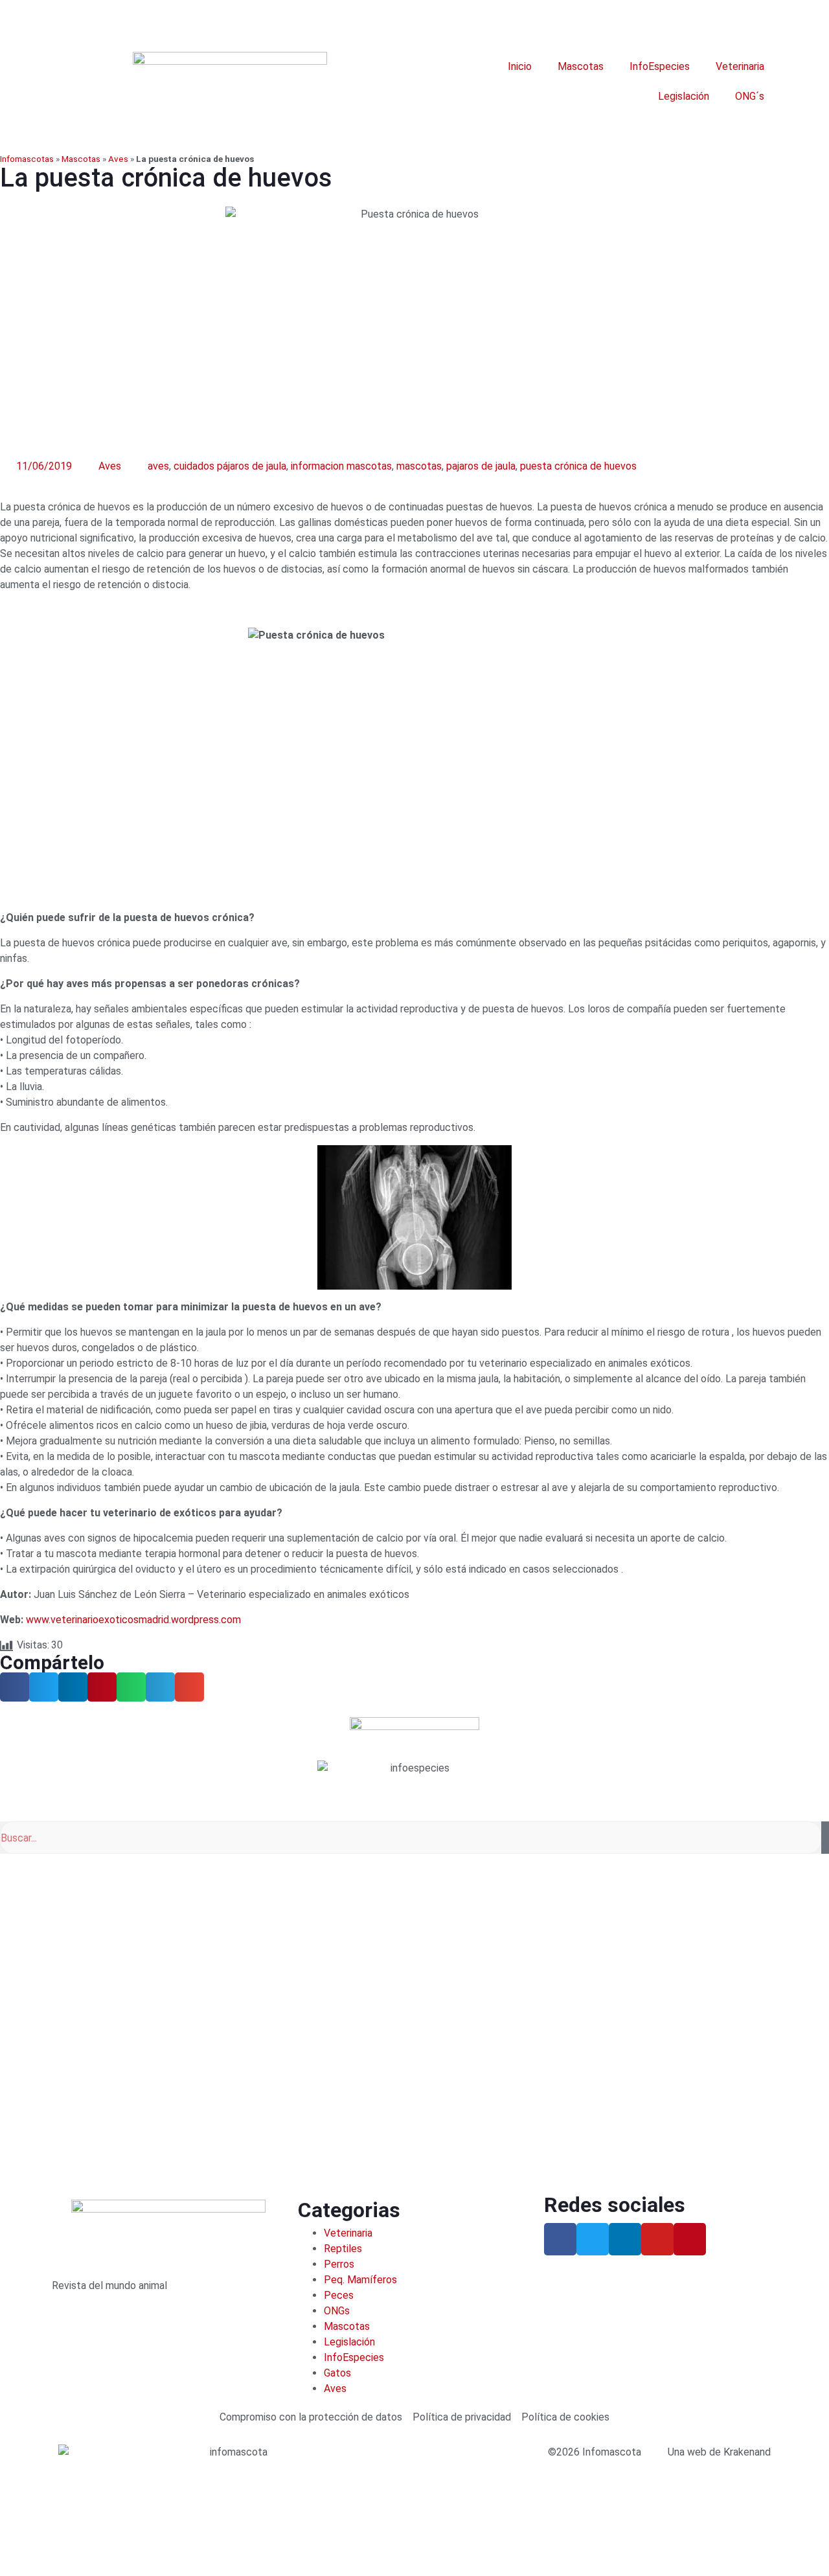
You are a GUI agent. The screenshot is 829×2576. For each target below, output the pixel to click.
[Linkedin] (625, 2239)
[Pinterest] (690, 2239)
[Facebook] (560, 2239)
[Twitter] (593, 2239)
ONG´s (750, 96)
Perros (339, 2264)
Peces (339, 2295)
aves (158, 466)
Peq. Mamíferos (360, 2280)
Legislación (684, 96)
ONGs (337, 2311)
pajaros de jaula (481, 466)
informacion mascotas (341, 466)
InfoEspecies (660, 66)
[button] (15, 1687)
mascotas (419, 466)
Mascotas (581, 66)
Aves (118, 159)
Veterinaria (740, 66)
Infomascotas (27, 159)
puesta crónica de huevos (578, 466)
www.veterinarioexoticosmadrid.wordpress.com (133, 1620)
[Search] (825, 1838)
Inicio (520, 66)
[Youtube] (657, 2239)
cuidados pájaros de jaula (230, 466)
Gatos (337, 2373)
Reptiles (343, 2249)
